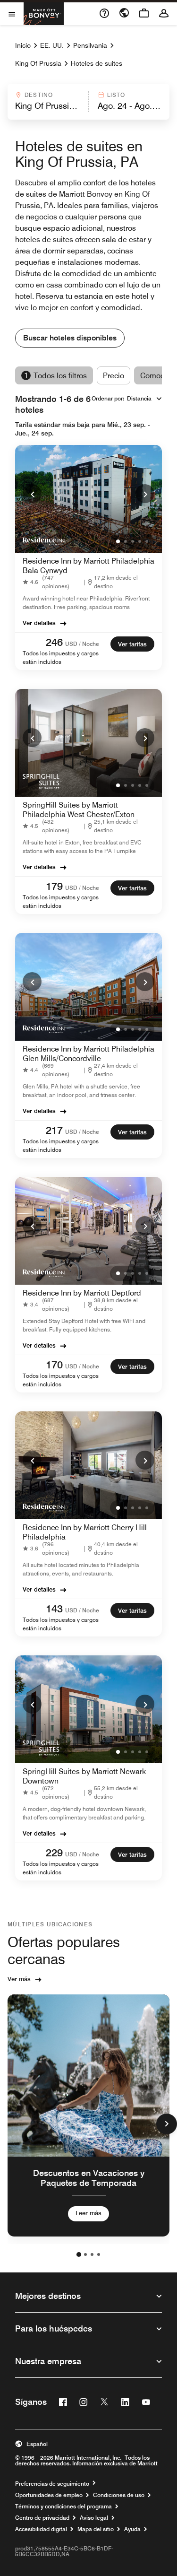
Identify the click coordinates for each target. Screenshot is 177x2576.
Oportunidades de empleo (49, 2495)
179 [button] (54, 886)
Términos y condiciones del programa (63, 2506)
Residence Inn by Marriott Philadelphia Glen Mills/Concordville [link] (88, 1054)
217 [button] (54, 1130)
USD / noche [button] (82, 644)
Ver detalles (39, 623)
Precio (114, 376)
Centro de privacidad (42, 2518)
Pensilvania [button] (90, 45)
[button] (47, 102)
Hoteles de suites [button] (97, 63)
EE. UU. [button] (52, 45)
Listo (116, 95)
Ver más (19, 1979)
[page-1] (79, 2254)
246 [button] (54, 642)
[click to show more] (167, 2124)
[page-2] (85, 2254)
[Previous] (32, 494)
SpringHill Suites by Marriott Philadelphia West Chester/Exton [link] (79, 810)
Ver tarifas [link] (132, 644)
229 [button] (54, 1853)
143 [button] (54, 1609)
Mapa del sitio (96, 2529)
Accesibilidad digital (41, 2529)
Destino (39, 95)
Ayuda (132, 2529)
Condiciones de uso (119, 2495)
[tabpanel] (88, 102)
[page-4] (99, 2254)
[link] (53, 582)
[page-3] (92, 2254)
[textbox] (47, 106)
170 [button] (54, 1365)
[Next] (145, 494)
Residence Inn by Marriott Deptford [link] (82, 1293)
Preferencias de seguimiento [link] (52, 2484)
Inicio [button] (23, 45)
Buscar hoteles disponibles (70, 338)
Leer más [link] (88, 2213)
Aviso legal (94, 2518)
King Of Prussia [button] (38, 63)
